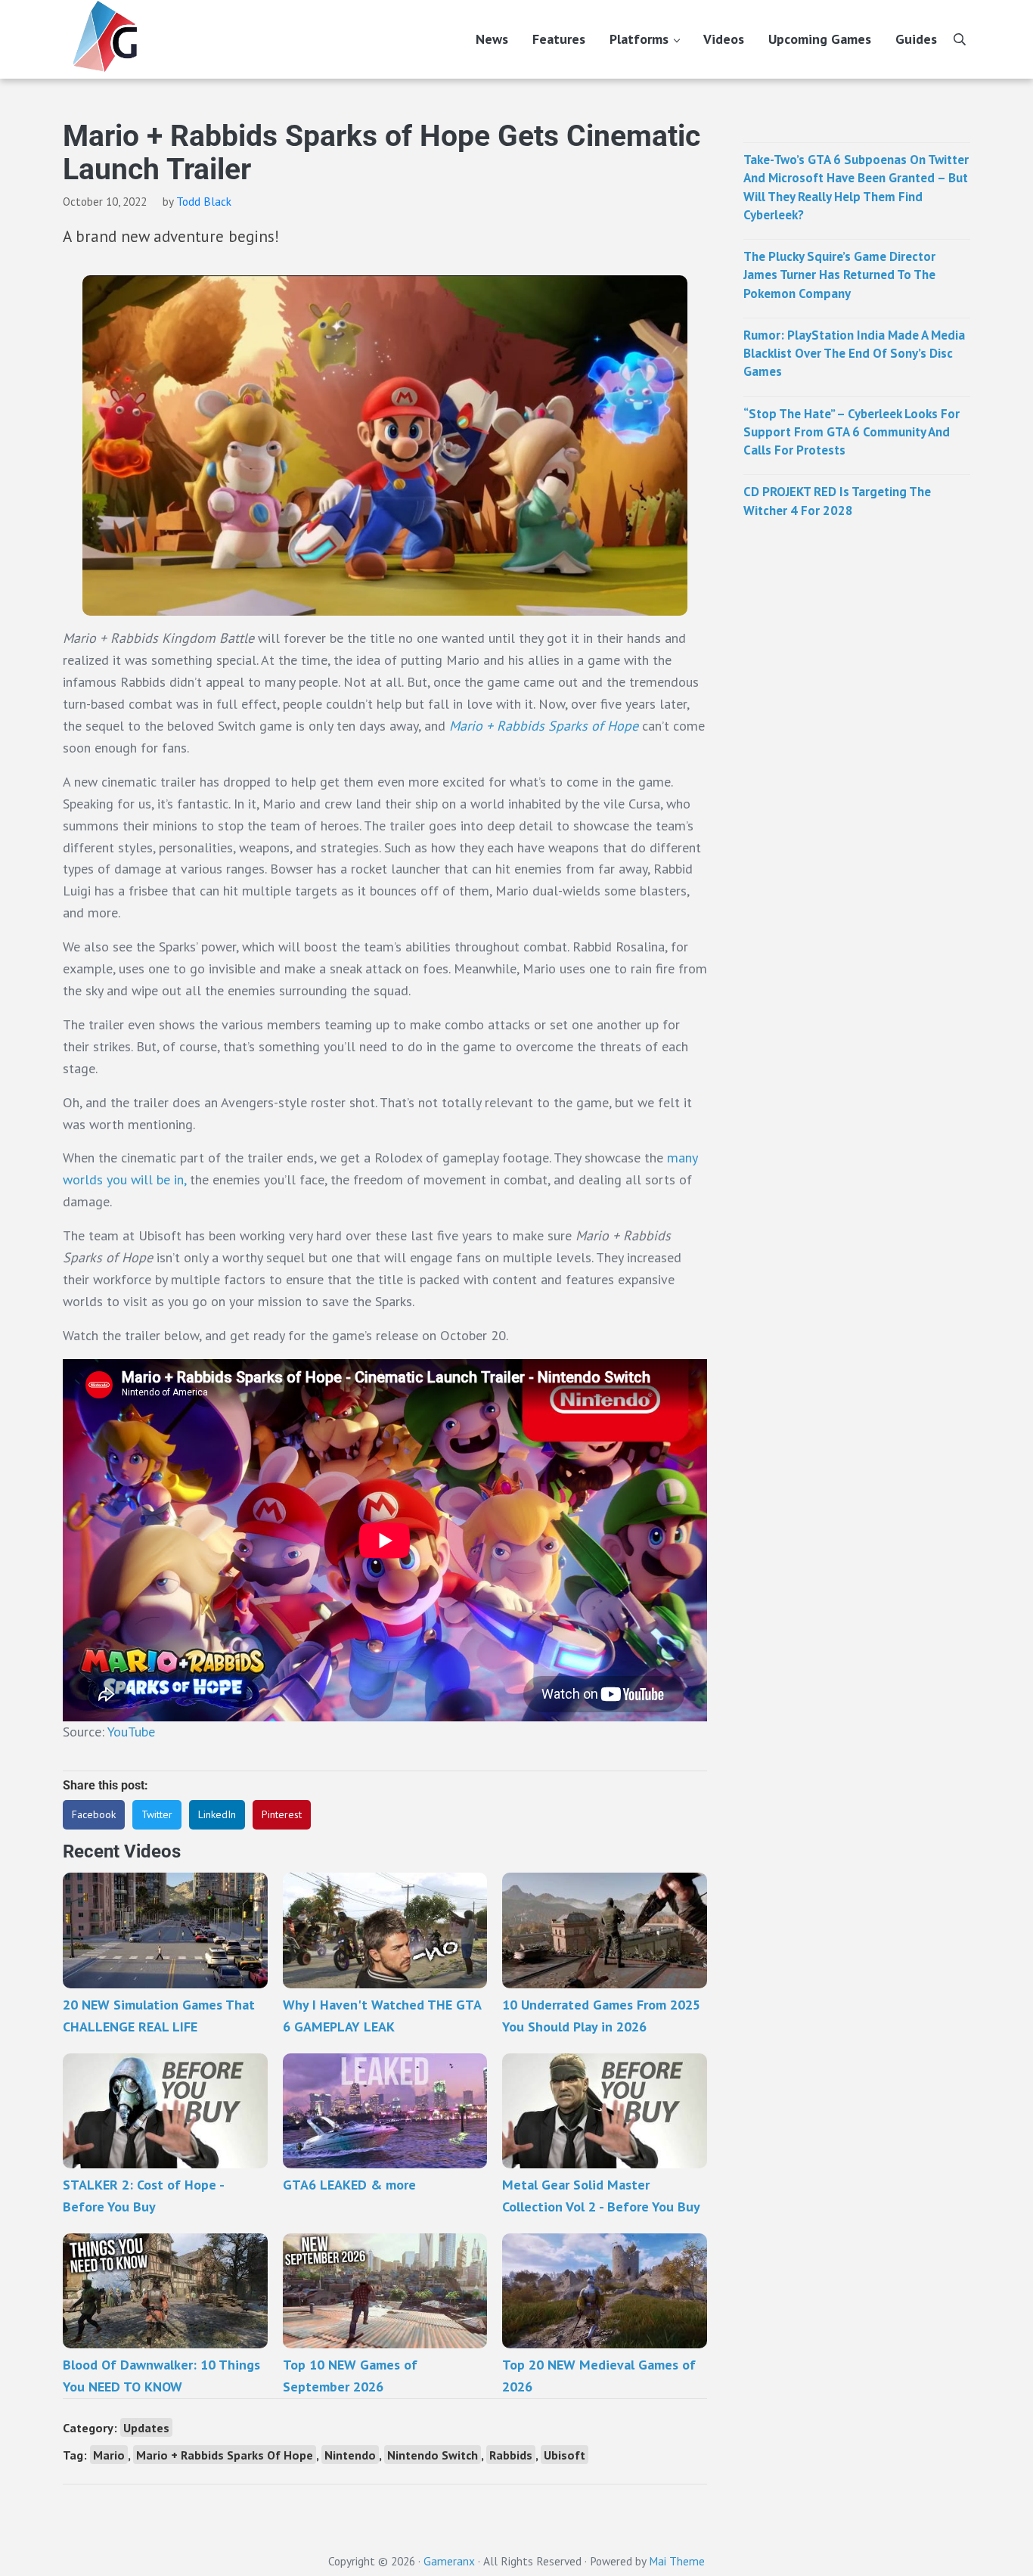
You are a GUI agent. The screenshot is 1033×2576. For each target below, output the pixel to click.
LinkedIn (217, 1814)
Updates (146, 2427)
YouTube (131, 1732)
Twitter (157, 1814)
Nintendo (350, 2455)
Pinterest (282, 1814)
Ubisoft (565, 2455)
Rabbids (511, 2455)
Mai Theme (677, 2561)
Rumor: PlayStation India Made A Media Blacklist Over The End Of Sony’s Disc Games (854, 354)
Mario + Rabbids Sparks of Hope (544, 726)
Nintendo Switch (433, 2455)
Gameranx (449, 2561)
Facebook (94, 1814)
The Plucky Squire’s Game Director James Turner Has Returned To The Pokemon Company (839, 275)
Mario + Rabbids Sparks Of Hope (225, 2455)
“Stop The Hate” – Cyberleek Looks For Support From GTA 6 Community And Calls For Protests (852, 432)
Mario (109, 2455)
